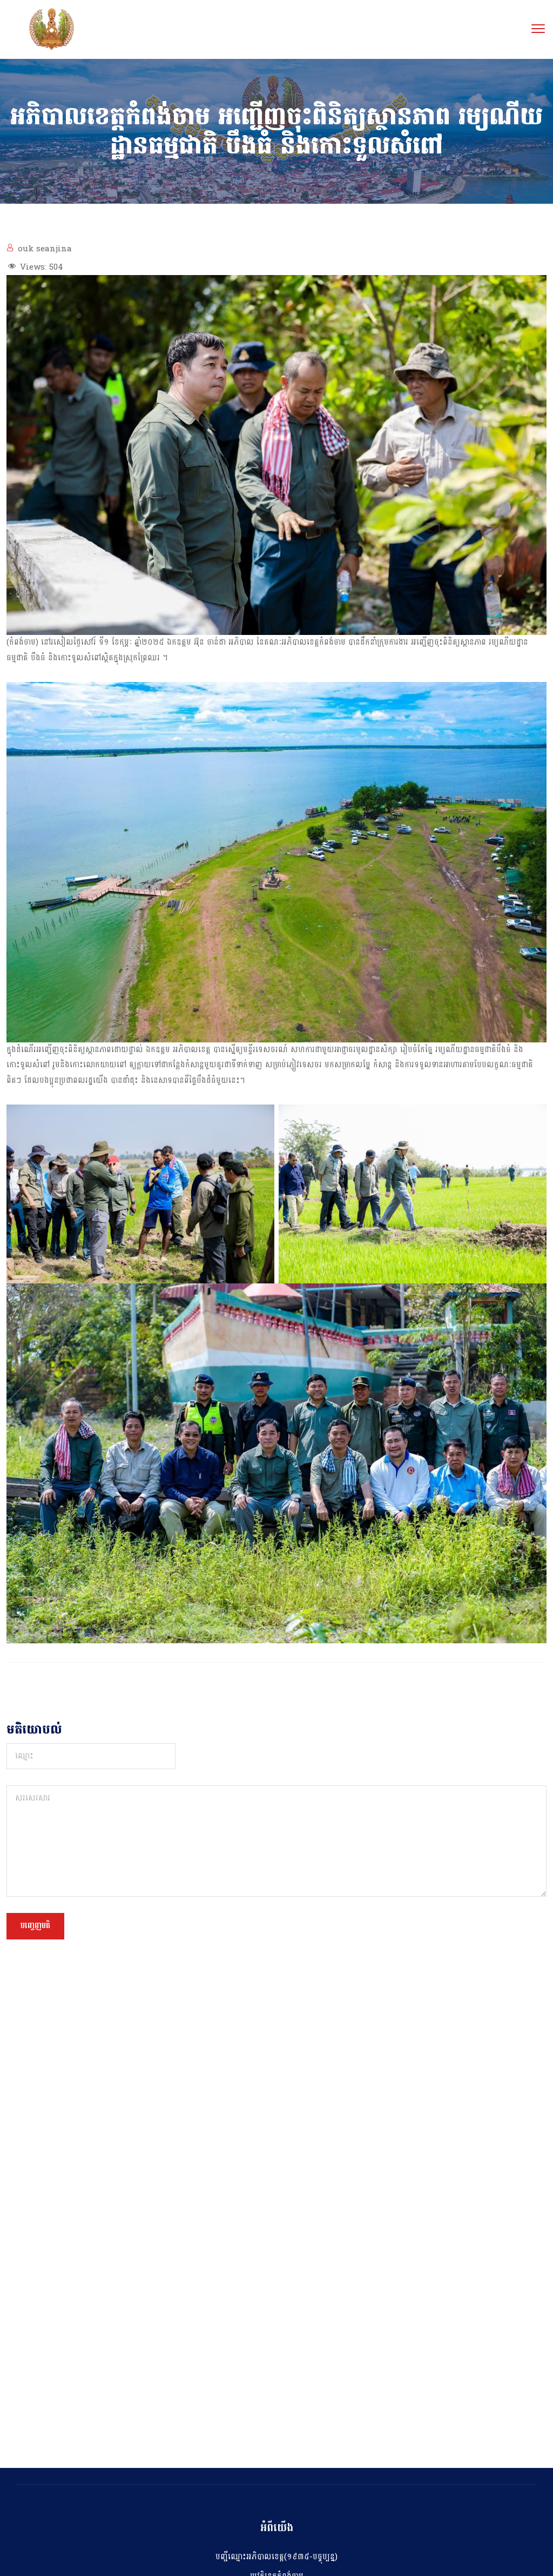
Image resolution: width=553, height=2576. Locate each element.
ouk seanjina (45, 249)
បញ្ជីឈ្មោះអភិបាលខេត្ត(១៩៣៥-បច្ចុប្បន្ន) (276, 2557)
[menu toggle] (538, 28)
